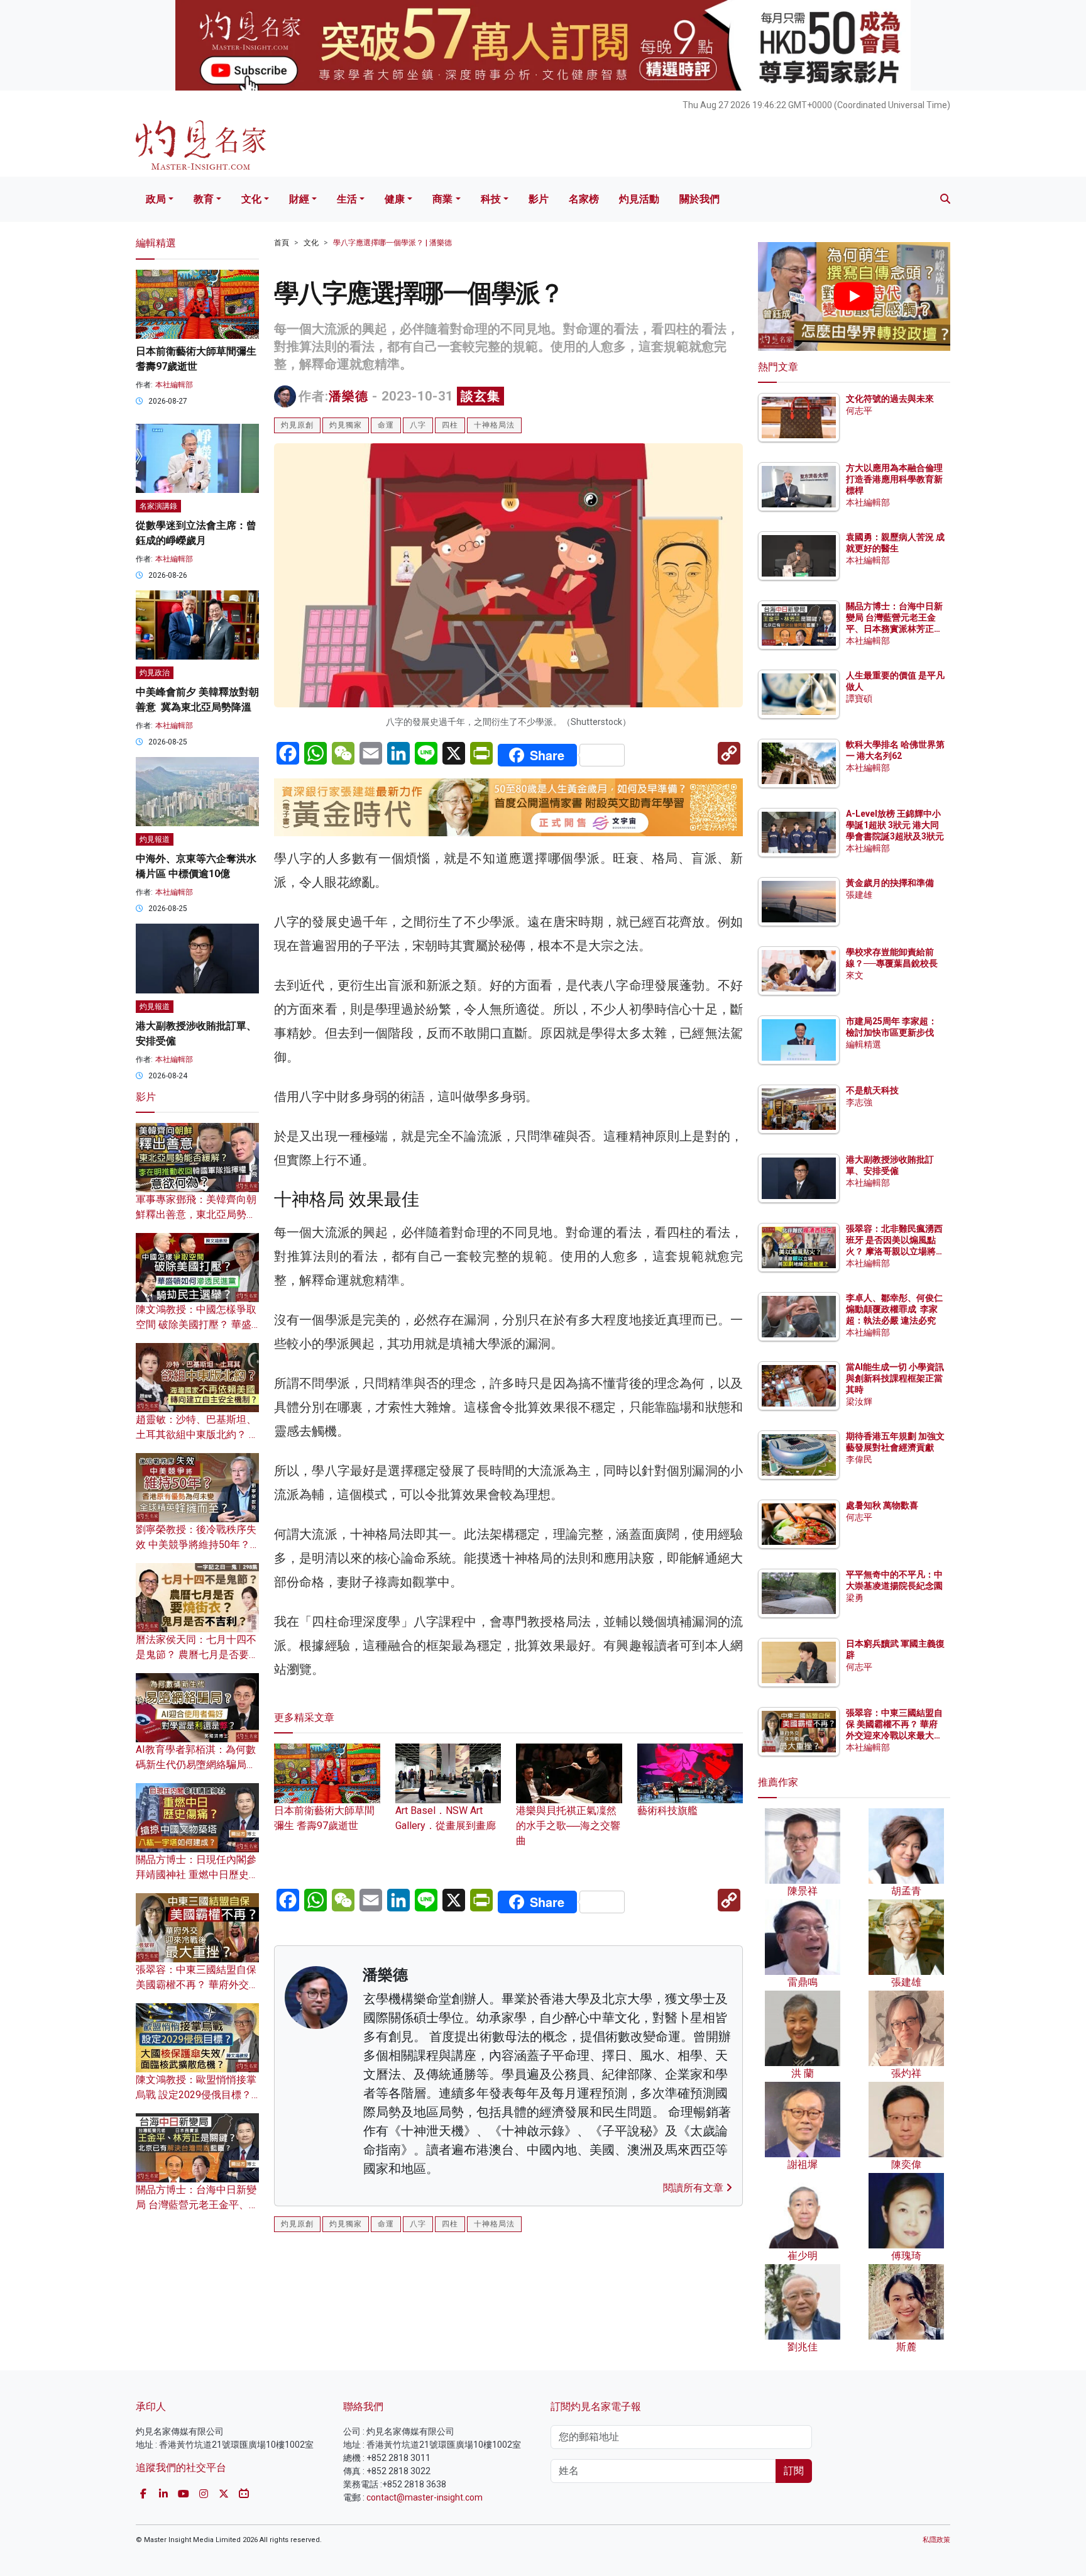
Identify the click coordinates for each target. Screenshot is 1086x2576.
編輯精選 (864, 1044)
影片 (539, 199)
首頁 (282, 243)
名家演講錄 (158, 506)
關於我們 (699, 199)
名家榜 (584, 199)
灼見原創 (297, 425)
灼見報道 (155, 839)
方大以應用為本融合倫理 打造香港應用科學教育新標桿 (895, 479)
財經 (299, 199)
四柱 (450, 425)
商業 (442, 199)
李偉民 (859, 1459)
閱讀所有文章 (694, 2188)
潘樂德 (348, 396)
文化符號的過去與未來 (890, 399)
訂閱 (794, 2471)
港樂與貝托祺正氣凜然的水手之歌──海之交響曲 (568, 1826)
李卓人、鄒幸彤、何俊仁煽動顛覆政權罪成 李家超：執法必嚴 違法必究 (894, 1309)
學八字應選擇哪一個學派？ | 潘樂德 (392, 243)
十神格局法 (494, 425)
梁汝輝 (859, 1401)
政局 (156, 199)
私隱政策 (936, 2540)
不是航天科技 (872, 1090)
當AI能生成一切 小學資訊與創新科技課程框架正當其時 (895, 1378)
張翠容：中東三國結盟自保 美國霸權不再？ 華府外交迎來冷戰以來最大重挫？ (197, 1985)
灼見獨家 (346, 425)
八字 (418, 425)
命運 (386, 425)
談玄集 (480, 396)
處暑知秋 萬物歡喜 (882, 1505)
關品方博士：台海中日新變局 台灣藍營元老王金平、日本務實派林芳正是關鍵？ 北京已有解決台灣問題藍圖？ (895, 629)
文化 (251, 199)
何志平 (859, 411)
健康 (395, 199)
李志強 (859, 1102)
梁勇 (855, 1598)
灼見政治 (155, 673)
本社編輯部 (174, 385)
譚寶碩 (859, 699)
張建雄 (859, 895)
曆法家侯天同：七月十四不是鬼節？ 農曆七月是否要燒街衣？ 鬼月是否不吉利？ (197, 1655)
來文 (855, 975)
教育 (204, 199)
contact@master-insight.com (425, 2497)
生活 (347, 199)
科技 (491, 199)
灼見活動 (639, 199)
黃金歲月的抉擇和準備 (890, 883)
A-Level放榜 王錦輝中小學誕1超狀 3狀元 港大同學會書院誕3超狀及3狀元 (895, 825)
